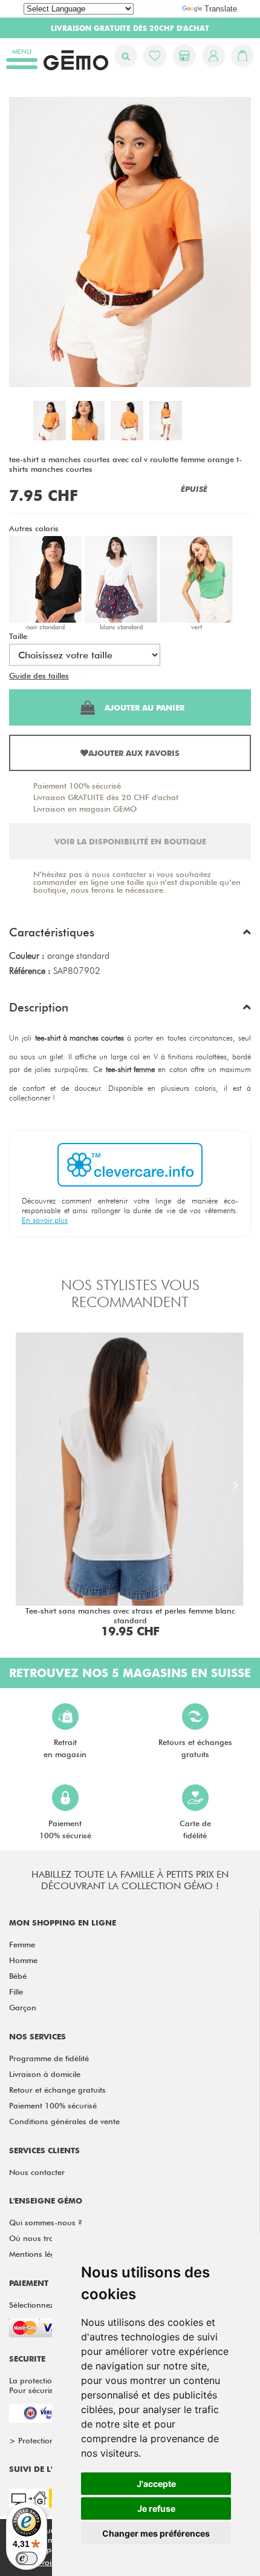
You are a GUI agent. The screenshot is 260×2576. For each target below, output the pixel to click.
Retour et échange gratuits (57, 2090)
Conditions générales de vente (64, 2121)
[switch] (27, 2558)
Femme (22, 1944)
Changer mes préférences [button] (156, 2533)
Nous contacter (37, 2172)
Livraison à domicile (45, 2074)
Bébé (18, 1976)
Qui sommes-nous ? (46, 2222)
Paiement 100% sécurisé (77, 786)
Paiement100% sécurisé (65, 1829)
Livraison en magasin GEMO (85, 809)
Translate (221, 9)
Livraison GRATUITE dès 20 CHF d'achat (106, 797)
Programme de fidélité (49, 2058)
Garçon (23, 2007)
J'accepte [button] (156, 2484)
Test (78, 675)
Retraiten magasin (65, 1748)
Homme (23, 1960)
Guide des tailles (39, 675)
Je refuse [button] (156, 2508)
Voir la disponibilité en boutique (130, 841)
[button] (130, 935)
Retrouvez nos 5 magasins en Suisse (130, 1673)
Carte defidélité (195, 1829)
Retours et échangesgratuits (195, 1748)
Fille (16, 1992)
